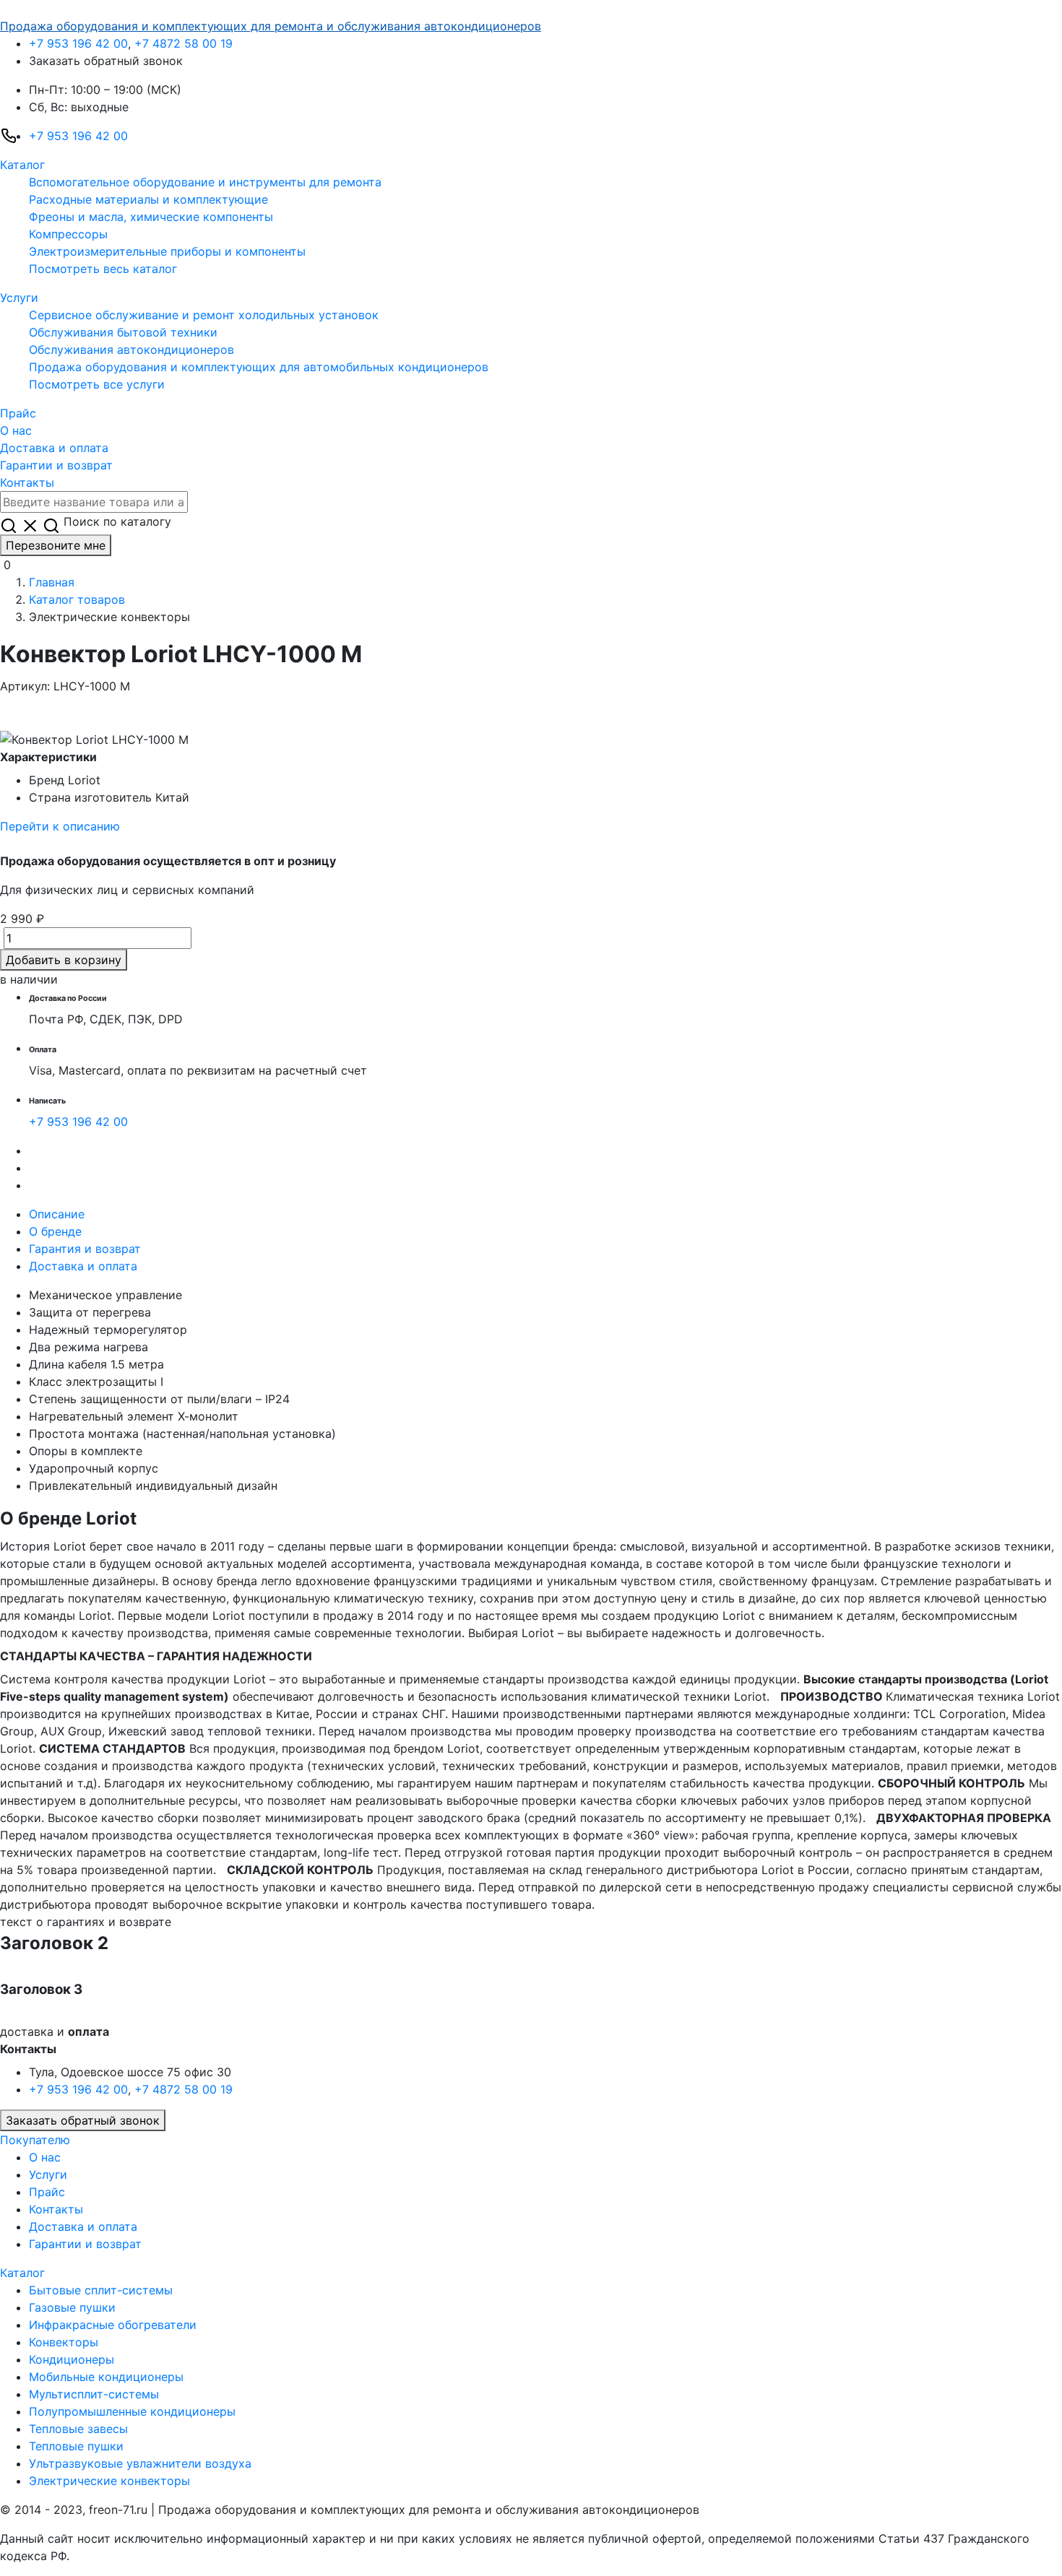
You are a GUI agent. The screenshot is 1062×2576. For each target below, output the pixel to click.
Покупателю (35, 2140)
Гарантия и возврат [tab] (85, 1249)
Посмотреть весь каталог (103, 269)
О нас (16, 430)
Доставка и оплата (54, 448)
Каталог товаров (77, 599)
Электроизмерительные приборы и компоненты (167, 251)
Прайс (18, 413)
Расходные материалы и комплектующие (148, 199)
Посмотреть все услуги (97, 384)
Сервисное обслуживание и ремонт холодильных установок (204, 315)
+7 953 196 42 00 (78, 43)
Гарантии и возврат (56, 465)
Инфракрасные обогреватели (113, 2325)
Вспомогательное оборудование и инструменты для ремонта (205, 182)
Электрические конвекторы (109, 2481)
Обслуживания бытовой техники (123, 332)
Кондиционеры (72, 2359)
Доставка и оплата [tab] (83, 1266)
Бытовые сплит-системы (101, 2290)
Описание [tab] (57, 1214)
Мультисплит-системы (94, 2394)
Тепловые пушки (76, 2446)
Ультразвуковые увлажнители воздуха (140, 2463)
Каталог (22, 165)
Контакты (27, 482)
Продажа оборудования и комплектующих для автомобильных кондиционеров (259, 367)
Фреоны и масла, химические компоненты (151, 217)
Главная (52, 582)
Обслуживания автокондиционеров (131, 350)
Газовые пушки (72, 2307)
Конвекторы (64, 2342)
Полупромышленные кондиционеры (132, 2411)
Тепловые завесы (78, 2429)
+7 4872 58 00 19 (184, 43)
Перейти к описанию (60, 826)
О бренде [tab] (55, 1231)
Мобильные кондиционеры (106, 2377)
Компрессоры (68, 234)
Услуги (19, 298)
